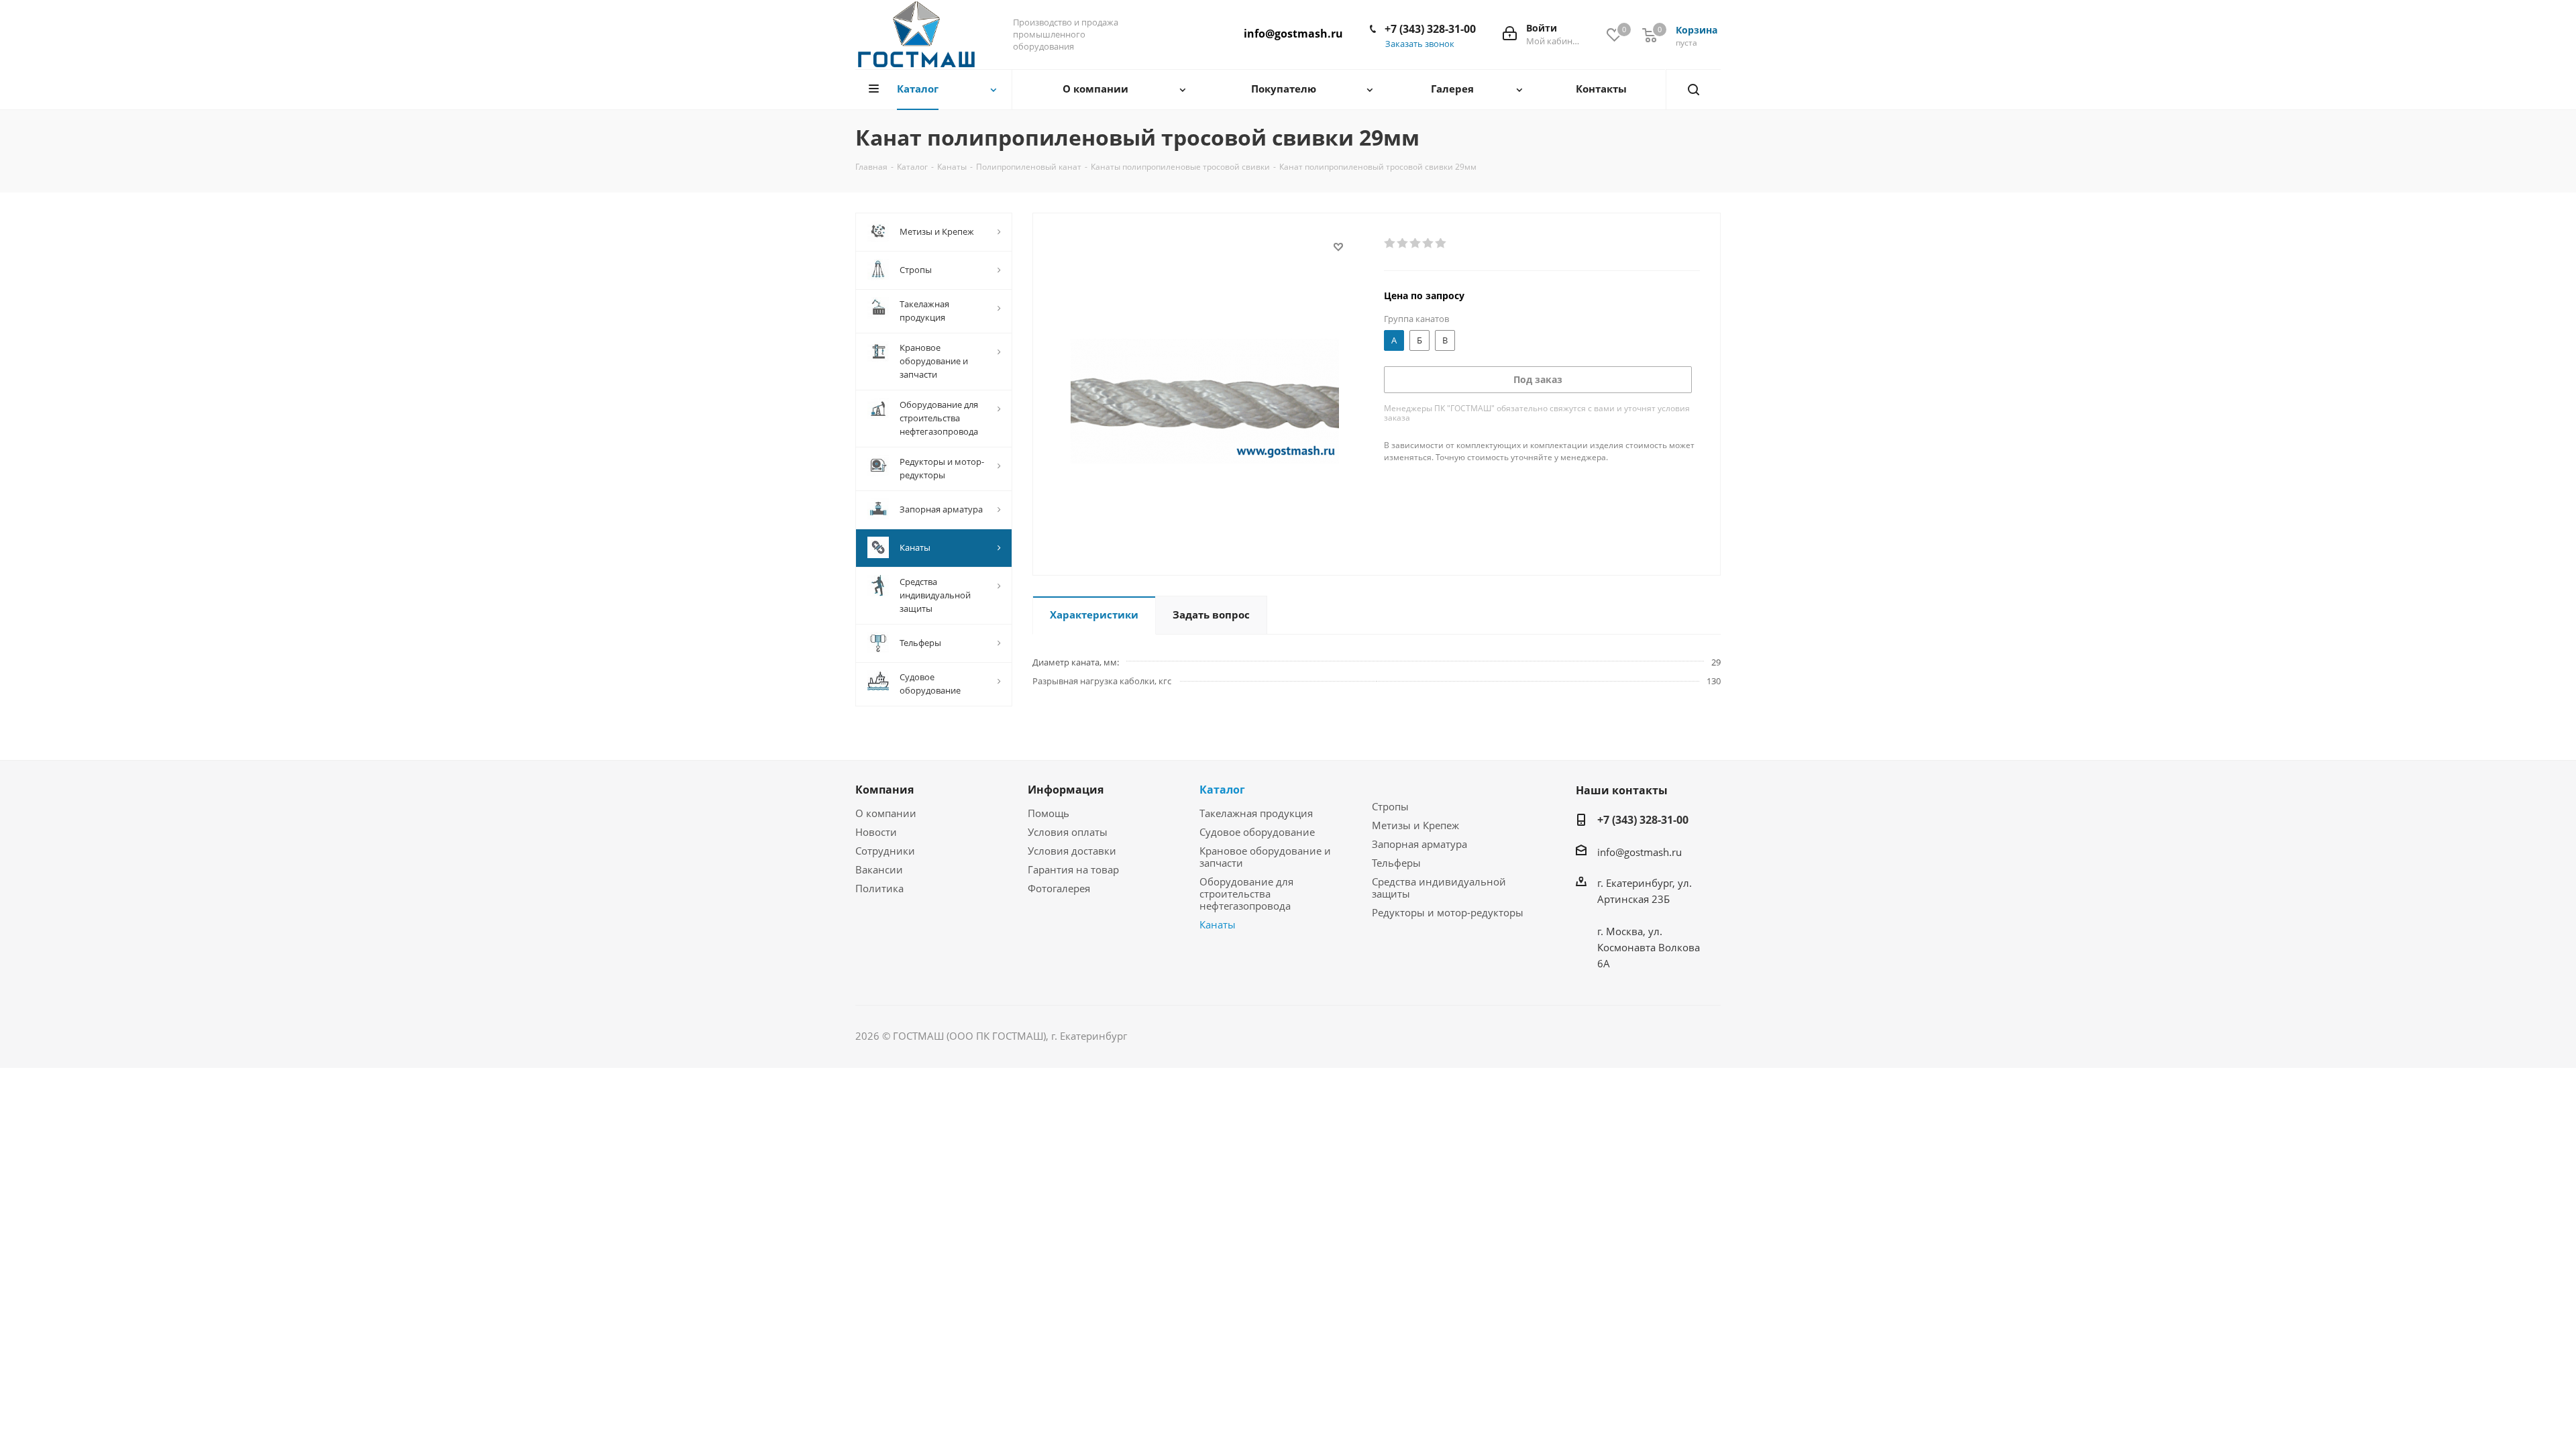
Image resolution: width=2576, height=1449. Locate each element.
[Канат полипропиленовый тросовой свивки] (1205, 400)
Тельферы (1396, 863)
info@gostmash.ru (1293, 34)
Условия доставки (1072, 851)
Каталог (1222, 790)
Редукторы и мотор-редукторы (1448, 912)
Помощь (1049, 813)
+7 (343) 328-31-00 (1430, 29)
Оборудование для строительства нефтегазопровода (1246, 894)
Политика (879, 888)
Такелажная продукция (1256, 813)
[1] (1390, 244)
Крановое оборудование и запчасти (1265, 857)
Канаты (1218, 924)
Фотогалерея (1059, 888)
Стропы (1390, 806)
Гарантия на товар (1073, 869)
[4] (1429, 244)
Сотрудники (885, 851)
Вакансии (879, 869)
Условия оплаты (1068, 832)
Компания (884, 790)
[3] (1416, 244)
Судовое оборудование (1257, 832)
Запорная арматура (1419, 844)
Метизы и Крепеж (1415, 825)
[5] (1441, 244)
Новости (876, 832)
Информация (1066, 790)
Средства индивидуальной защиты (1439, 888)
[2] (1403, 244)
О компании (886, 813)
